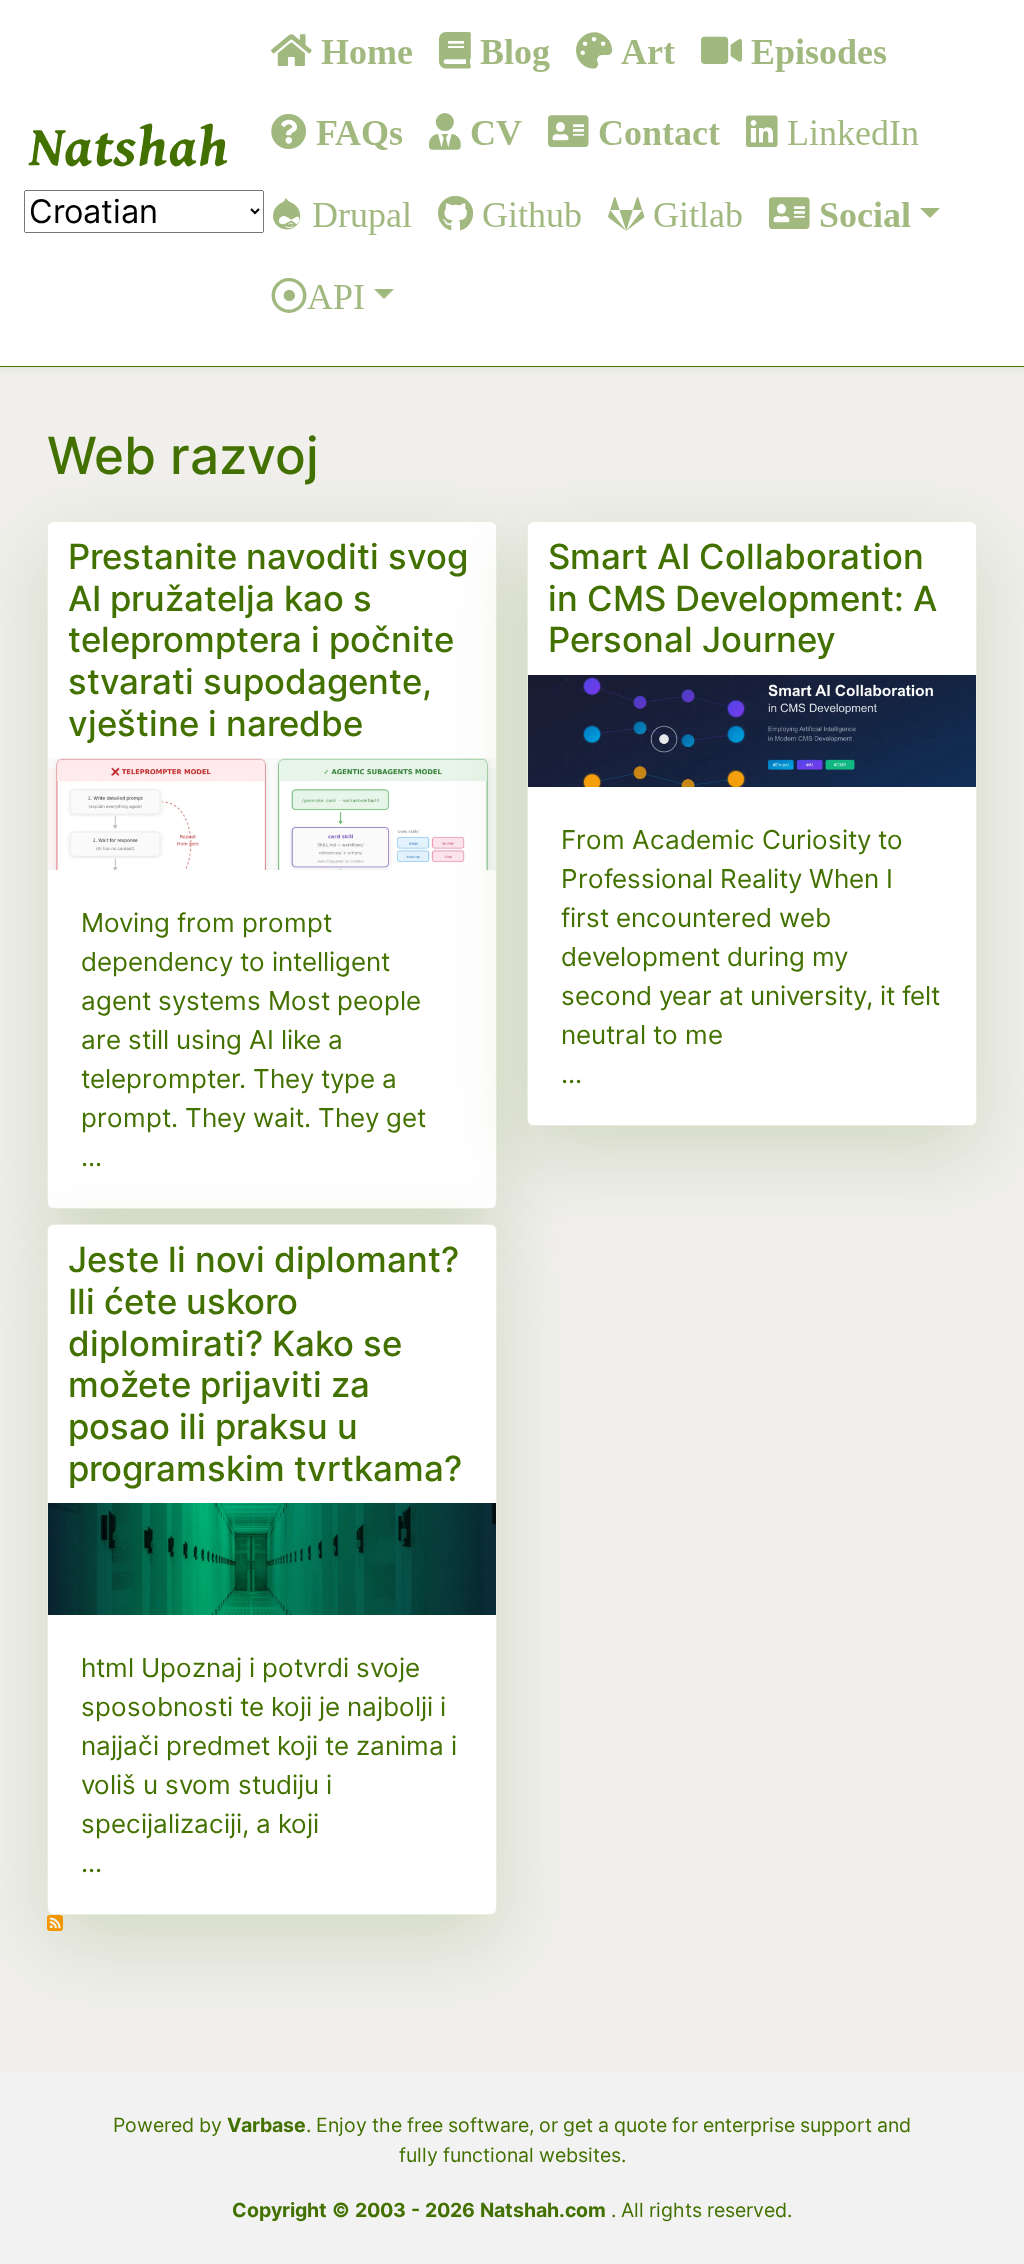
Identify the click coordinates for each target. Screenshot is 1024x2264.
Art (643, 50)
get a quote (615, 2125)
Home (362, 50)
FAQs (355, 131)
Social (860, 213)
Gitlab (693, 213)
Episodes (814, 50)
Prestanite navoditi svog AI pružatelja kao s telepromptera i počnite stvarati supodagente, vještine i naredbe (268, 639)
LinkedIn (848, 131)
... (91, 1156)
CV (491, 131)
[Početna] (129, 145)
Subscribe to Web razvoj (60, 1934)
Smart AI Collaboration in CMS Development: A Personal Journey (742, 597)
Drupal (357, 213)
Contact (654, 131)
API (336, 295)
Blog (510, 50)
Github (527, 213)
